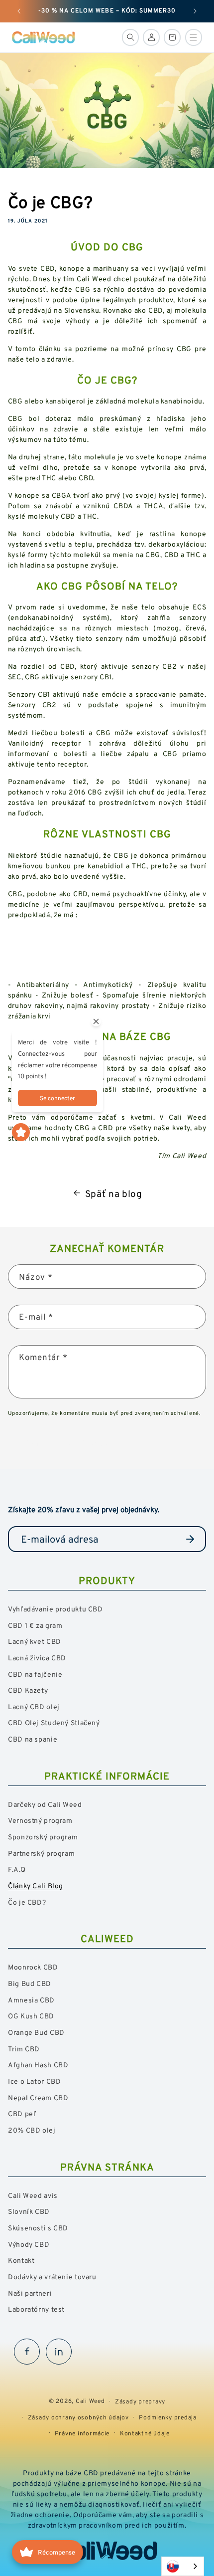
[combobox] (183, 2566)
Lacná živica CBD (37, 1658)
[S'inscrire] (190, 1539)
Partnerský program (41, 1853)
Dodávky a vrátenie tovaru (52, 2277)
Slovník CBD (29, 2211)
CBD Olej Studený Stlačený (54, 1722)
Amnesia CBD (31, 2000)
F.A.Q (17, 1869)
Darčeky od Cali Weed (45, 1804)
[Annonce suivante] (195, 11)
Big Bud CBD (30, 1983)
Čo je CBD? (27, 1902)
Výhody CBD (29, 2244)
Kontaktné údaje (145, 2433)
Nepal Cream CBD (38, 2097)
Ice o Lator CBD (34, 2081)
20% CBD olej (32, 2130)
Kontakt (21, 2260)
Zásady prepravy (140, 2401)
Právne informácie (82, 2433)
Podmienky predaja (168, 2417)
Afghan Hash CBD (38, 2065)
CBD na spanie (33, 1739)
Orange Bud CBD (36, 2032)
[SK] (183, 2566)
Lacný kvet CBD (35, 1641)
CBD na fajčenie (35, 1674)
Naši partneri (30, 2293)
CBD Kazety (28, 1690)
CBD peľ (22, 2113)
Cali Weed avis (33, 2195)
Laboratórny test (36, 2309)
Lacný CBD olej (34, 1706)
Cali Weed (90, 2401)
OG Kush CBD (31, 2016)
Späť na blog (114, 1193)
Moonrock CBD (33, 1967)
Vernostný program (40, 1820)
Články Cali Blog (36, 1885)
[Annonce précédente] (19, 11)
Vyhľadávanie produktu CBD (55, 1609)
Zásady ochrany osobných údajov (78, 2417)
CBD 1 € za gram (35, 1625)
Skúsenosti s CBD (38, 2228)
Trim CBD (24, 2049)
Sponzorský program (43, 1837)
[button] (130, 37)
